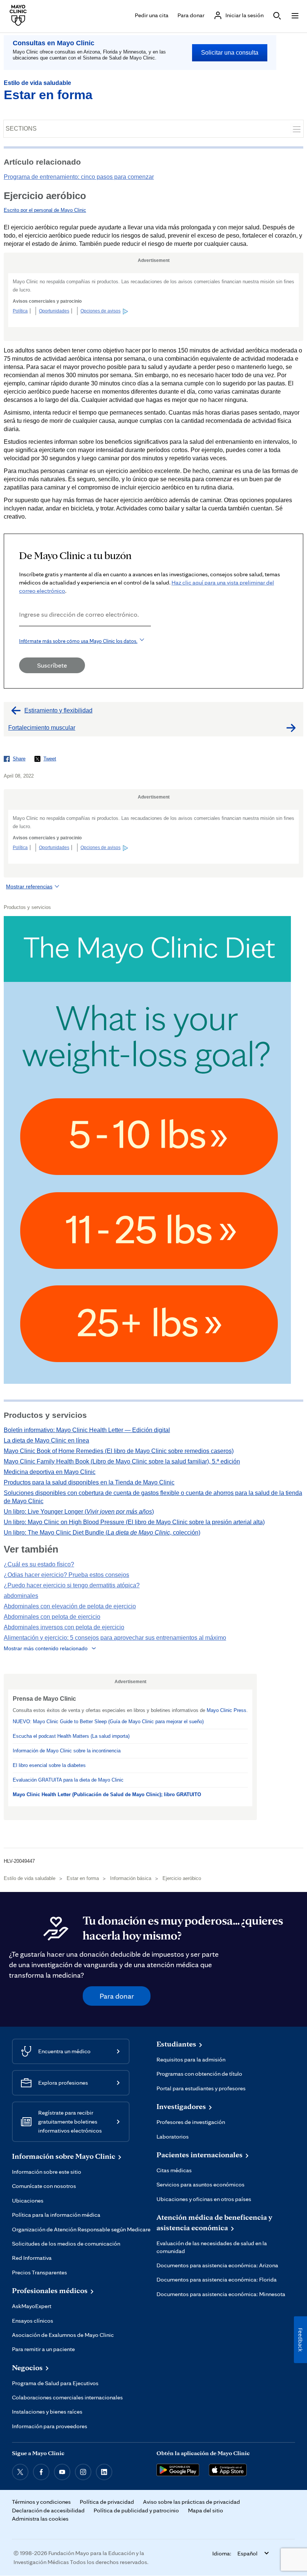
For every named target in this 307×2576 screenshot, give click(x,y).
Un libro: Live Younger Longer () (79, 1512)
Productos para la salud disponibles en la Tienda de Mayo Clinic (89, 1482)
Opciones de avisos (101, 311)
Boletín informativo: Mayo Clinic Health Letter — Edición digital (87, 1430)
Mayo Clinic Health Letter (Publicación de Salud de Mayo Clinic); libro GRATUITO (107, 1794)
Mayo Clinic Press (227, 1710)
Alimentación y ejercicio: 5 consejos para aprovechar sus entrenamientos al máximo (115, 1638)
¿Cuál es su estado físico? (39, 1564)
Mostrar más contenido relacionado (46, 1648)
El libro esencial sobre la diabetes (49, 1765)
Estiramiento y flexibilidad (58, 710)
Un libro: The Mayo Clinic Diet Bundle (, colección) (102, 1533)
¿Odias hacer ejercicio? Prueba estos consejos (66, 1575)
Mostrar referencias (29, 886)
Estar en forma (48, 95)
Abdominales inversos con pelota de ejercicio (64, 1627)
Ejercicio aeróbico (182, 1878)
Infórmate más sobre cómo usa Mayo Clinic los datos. (78, 641)
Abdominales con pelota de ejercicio (52, 1617)
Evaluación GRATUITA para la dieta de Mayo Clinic (68, 1780)
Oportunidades (54, 311)
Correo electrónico (21, 636)
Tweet (50, 759)
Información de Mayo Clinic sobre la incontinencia (67, 1751)
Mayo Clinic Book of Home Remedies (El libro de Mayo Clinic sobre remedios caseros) (119, 1451)
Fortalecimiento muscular (42, 728)
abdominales (21, 1596)
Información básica (131, 1878)
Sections (21, 129)
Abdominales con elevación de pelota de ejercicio (70, 1606)
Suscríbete (52, 665)
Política (20, 311)
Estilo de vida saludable (37, 83)
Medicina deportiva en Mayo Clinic (50, 1472)
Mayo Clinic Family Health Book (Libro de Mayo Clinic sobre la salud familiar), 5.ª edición (122, 1461)
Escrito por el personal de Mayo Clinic (45, 210)
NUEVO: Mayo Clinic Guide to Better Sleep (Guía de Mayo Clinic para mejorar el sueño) (108, 1722)
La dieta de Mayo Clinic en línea (46, 1440)
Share (19, 759)
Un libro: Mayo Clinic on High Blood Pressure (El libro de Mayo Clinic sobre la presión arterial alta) (134, 1522)
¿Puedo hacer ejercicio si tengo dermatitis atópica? (72, 1585)
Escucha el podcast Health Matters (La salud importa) (71, 1736)
